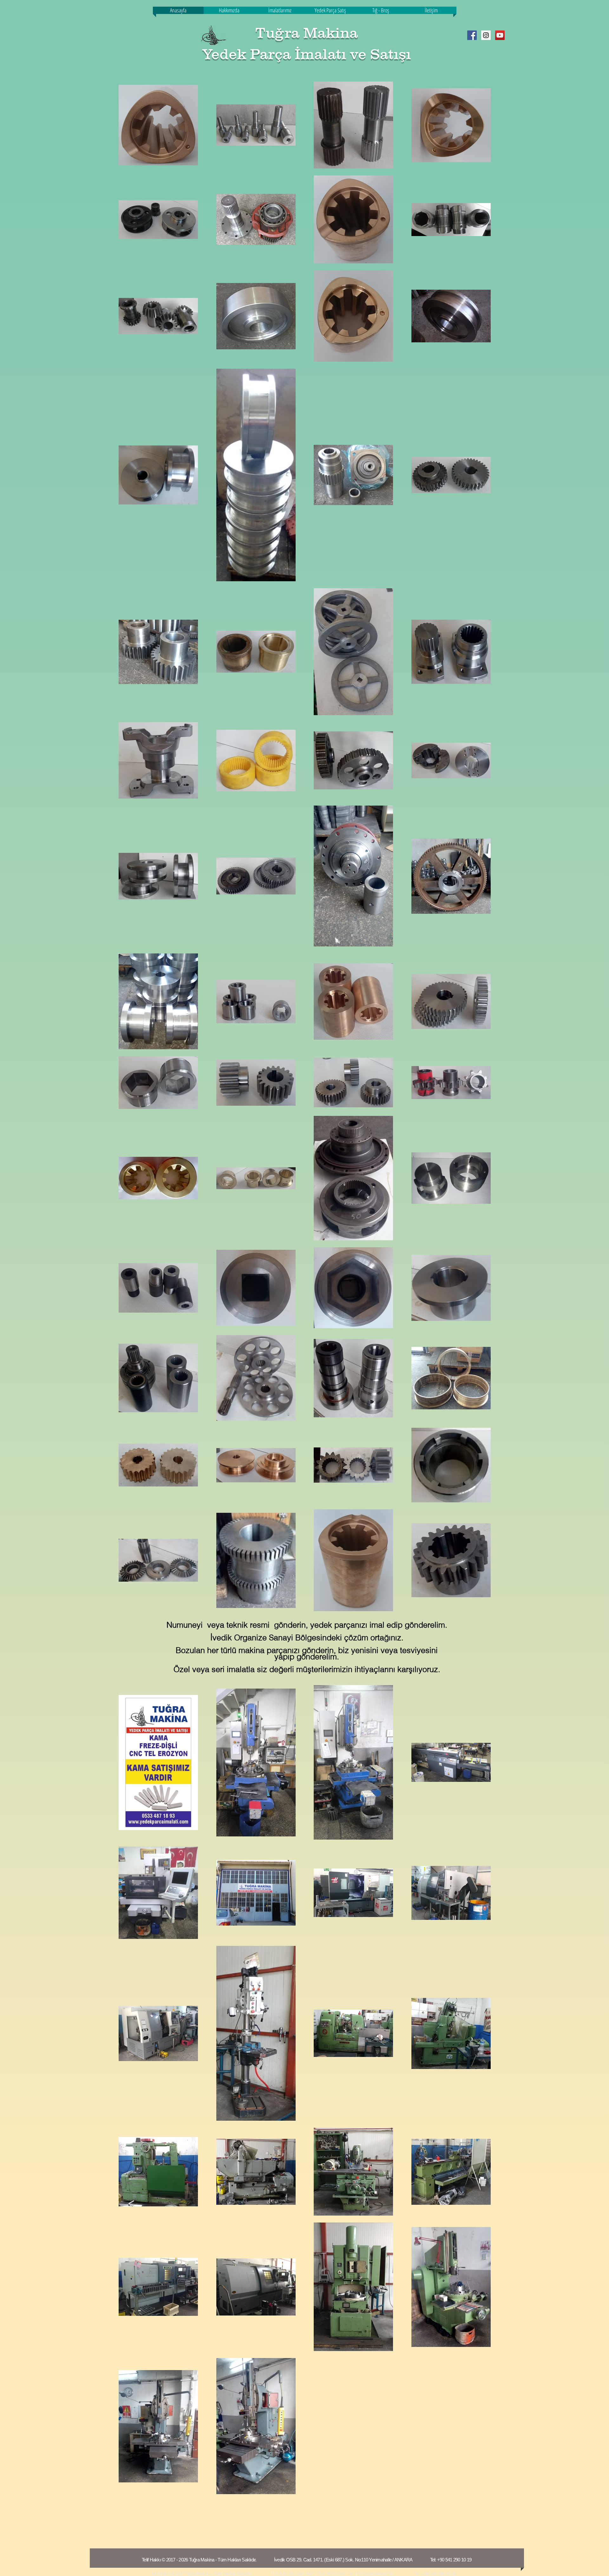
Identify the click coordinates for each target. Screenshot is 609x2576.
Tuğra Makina (307, 33)
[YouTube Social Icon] (500, 35)
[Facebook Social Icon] (472, 35)
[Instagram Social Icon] (486, 35)
